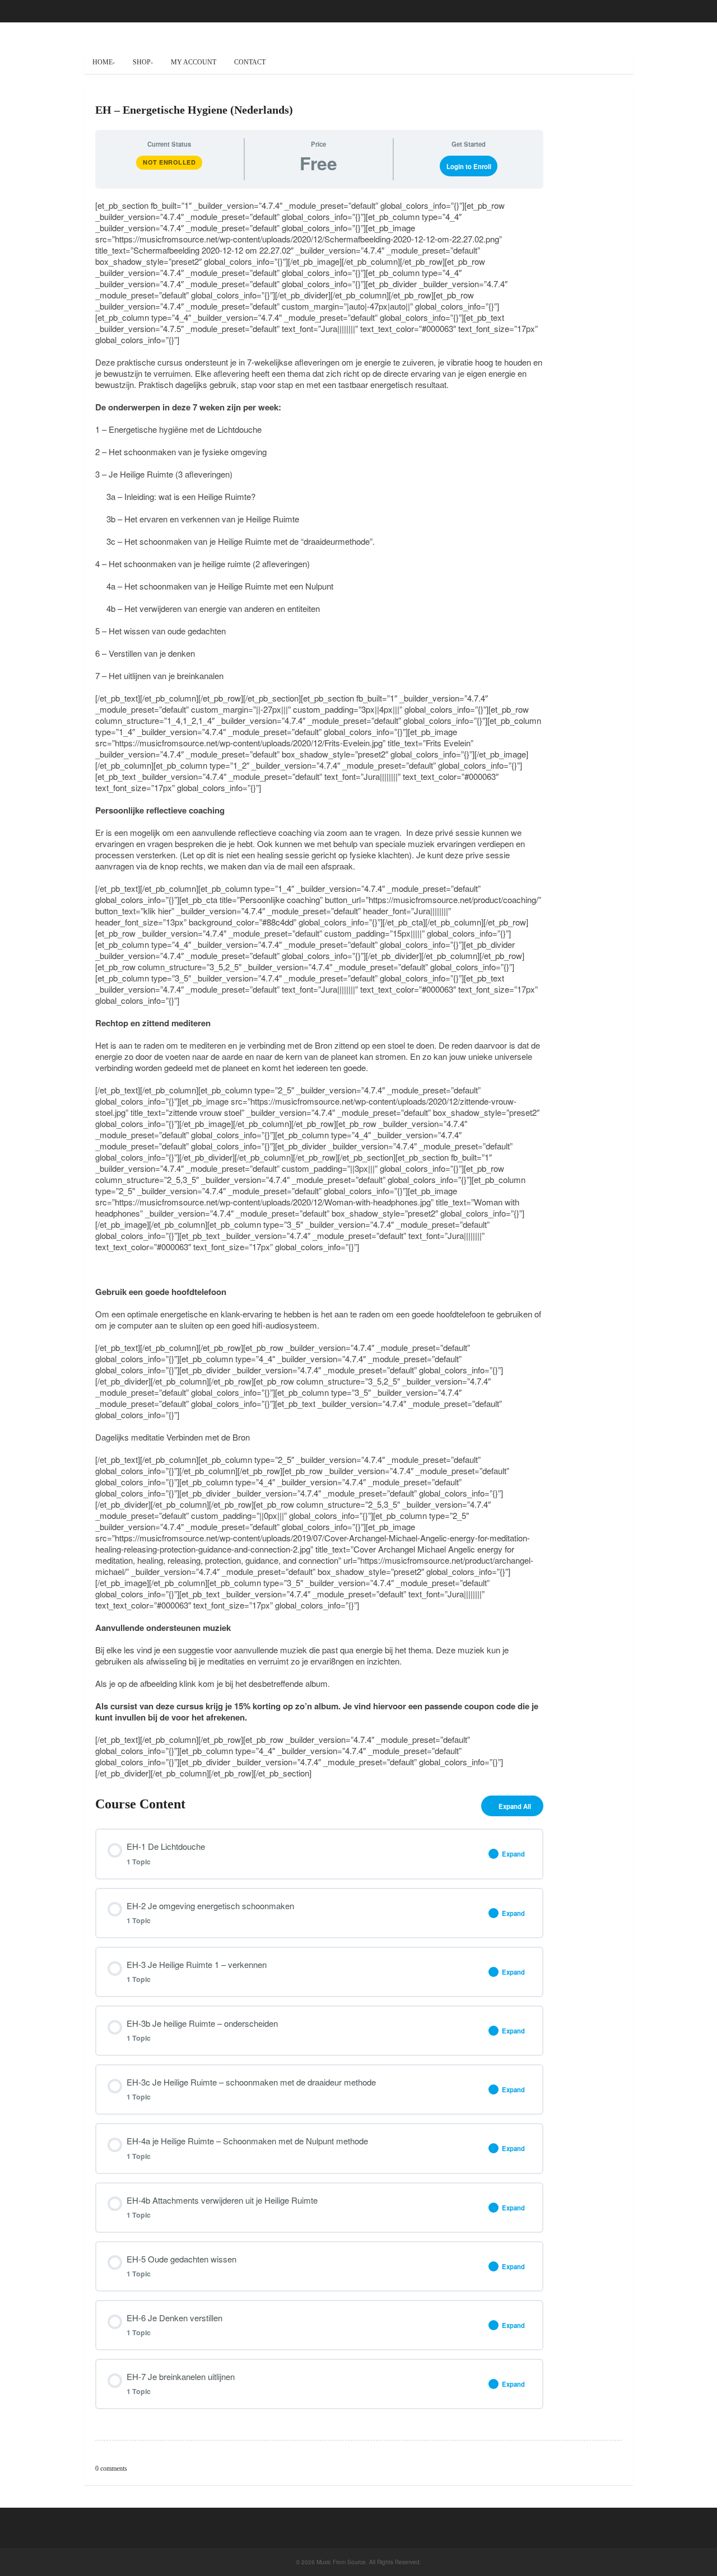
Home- (104, 62)
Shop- (143, 62)
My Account (194, 62)
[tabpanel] (319, 989)
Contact (250, 62)
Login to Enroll (469, 166)
